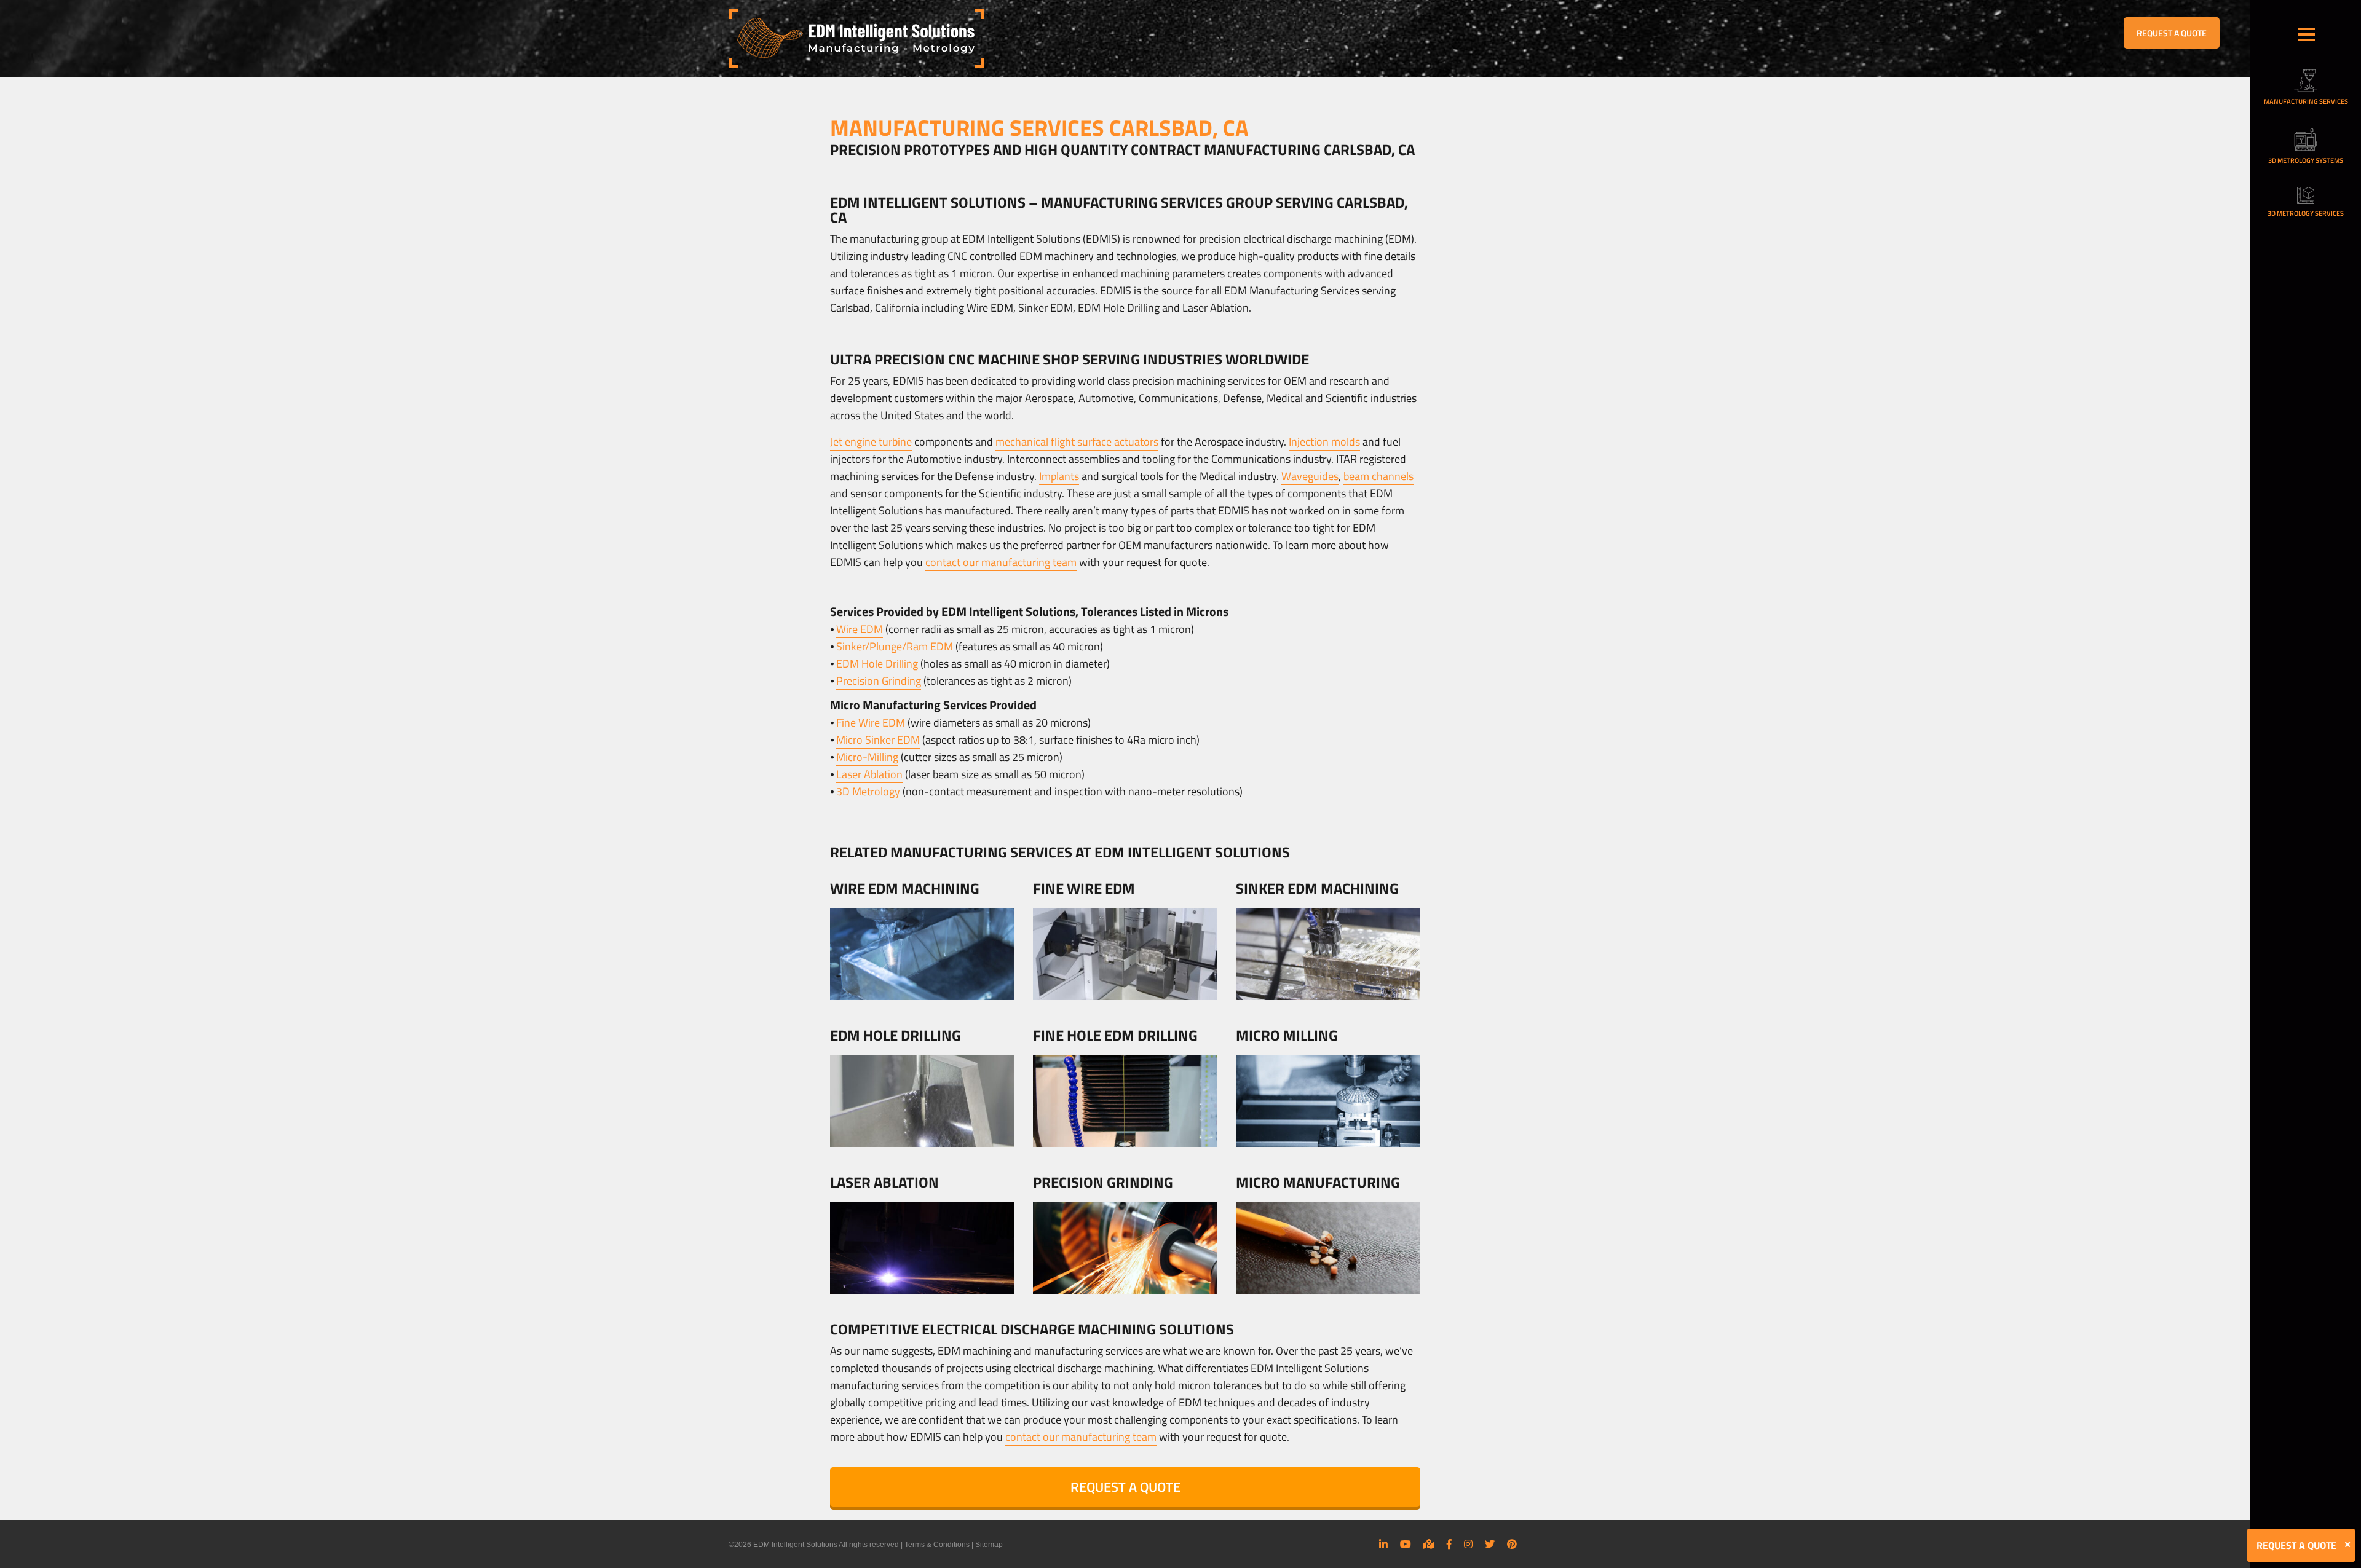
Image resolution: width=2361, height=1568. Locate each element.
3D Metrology (868, 791)
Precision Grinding (879, 681)
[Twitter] (1490, 1544)
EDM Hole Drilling (877, 664)
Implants (1059, 476)
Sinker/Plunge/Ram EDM (895, 646)
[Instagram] (1468, 1544)
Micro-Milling (867, 757)
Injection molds (1324, 442)
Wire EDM (860, 629)
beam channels (1378, 476)
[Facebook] (1449, 1544)
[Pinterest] (1512, 1544)
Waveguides (1310, 476)
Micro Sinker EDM (878, 740)
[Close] (2347, 1545)
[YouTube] (1406, 1544)
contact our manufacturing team (1001, 562)
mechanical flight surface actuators (1077, 442)
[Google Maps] (1429, 1544)
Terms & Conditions (937, 1545)
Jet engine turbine (871, 442)
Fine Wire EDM (871, 723)
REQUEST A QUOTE (2172, 33)
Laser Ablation (869, 774)
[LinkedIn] (1383, 1544)
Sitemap (989, 1545)
